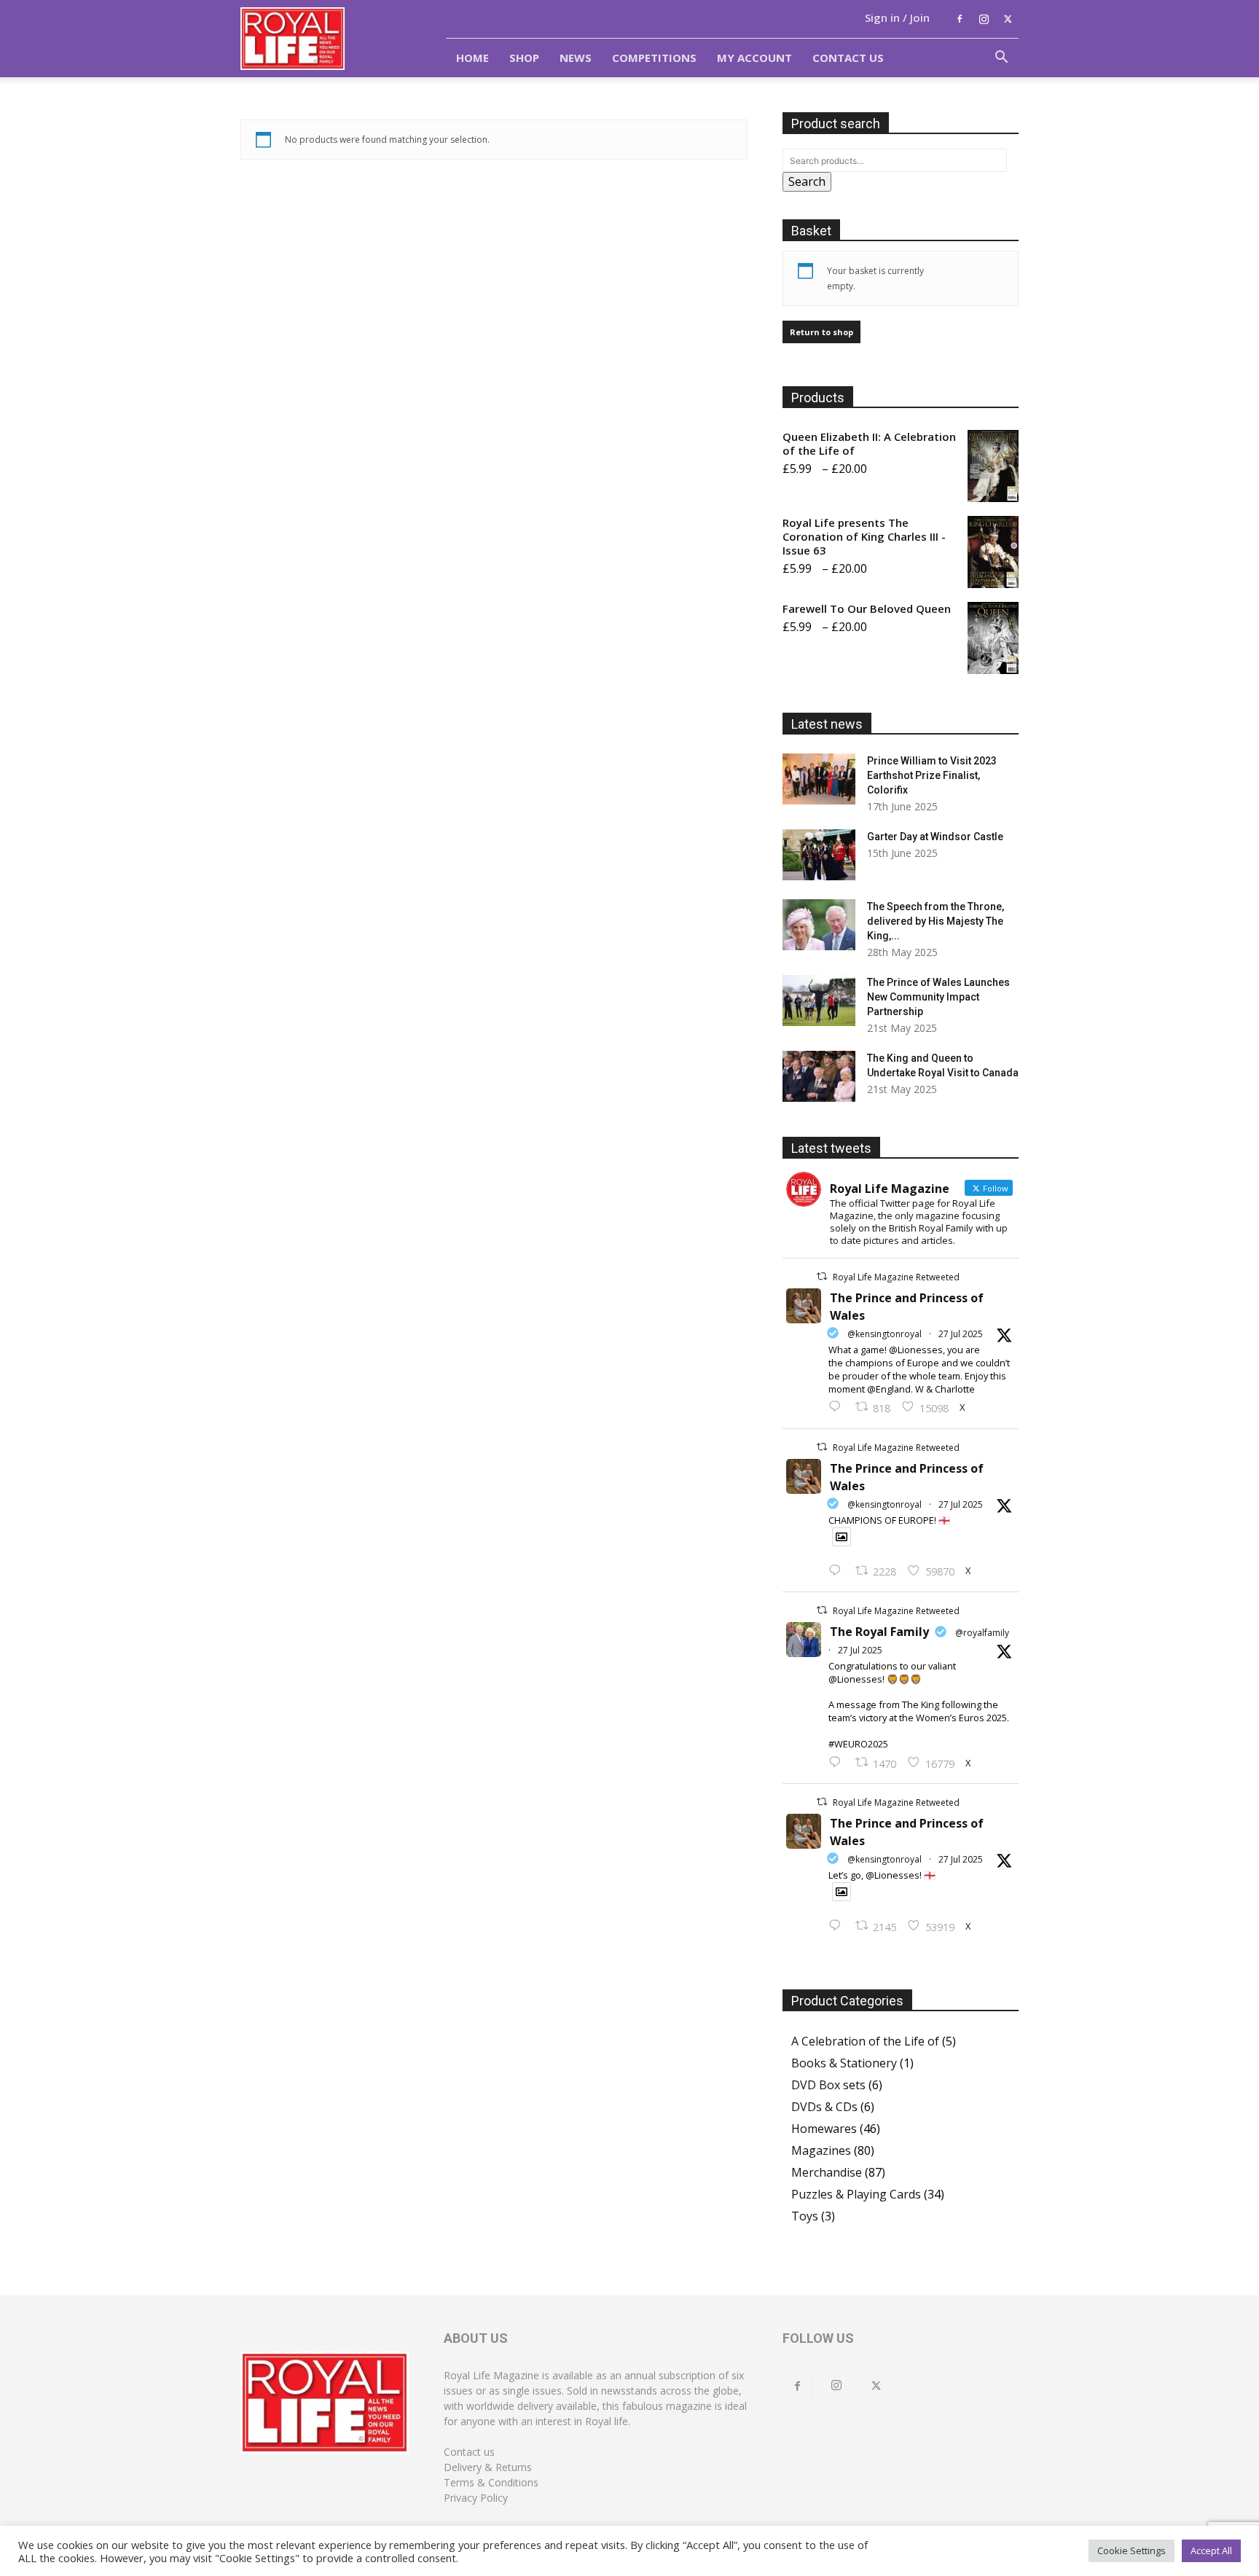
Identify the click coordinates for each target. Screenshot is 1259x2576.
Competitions (654, 58)
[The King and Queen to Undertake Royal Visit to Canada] (819, 1076)
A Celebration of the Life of (865, 2041)
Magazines (821, 2150)
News (576, 58)
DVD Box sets (828, 2085)
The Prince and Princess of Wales (907, 1307)
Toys (805, 2216)
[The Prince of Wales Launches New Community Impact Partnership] (819, 1001)
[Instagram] (984, 19)
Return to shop (821, 332)
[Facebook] (960, 19)
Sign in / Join (897, 17)
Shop (524, 58)
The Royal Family (879, 1632)
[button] (1001, 58)
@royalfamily (982, 1633)
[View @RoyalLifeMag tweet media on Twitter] (842, 1537)
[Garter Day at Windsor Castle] (819, 855)
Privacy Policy (476, 2498)
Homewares (824, 2129)
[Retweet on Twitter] (822, 1276)
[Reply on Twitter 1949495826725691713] (838, 1926)
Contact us (469, 2452)
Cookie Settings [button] (1131, 2550)
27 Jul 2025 (961, 1334)
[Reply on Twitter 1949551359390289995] (838, 1763)
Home (472, 58)
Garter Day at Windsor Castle (935, 837)
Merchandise (827, 2172)
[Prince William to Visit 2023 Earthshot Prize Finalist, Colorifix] (819, 779)
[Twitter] (1008, 19)
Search (807, 181)
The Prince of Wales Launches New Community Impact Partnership (938, 997)
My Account (754, 58)
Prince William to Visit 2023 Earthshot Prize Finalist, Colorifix (932, 775)
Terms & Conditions (491, 2482)
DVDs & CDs (824, 2107)
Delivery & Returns (488, 2467)
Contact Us (848, 58)
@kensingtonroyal (885, 1334)
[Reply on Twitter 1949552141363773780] (838, 1571)
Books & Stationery (844, 2063)
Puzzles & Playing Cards (856, 2194)
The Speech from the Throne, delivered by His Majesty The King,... (936, 921)
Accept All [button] (1211, 2550)
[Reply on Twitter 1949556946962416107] (838, 1407)
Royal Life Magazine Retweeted (896, 1277)
